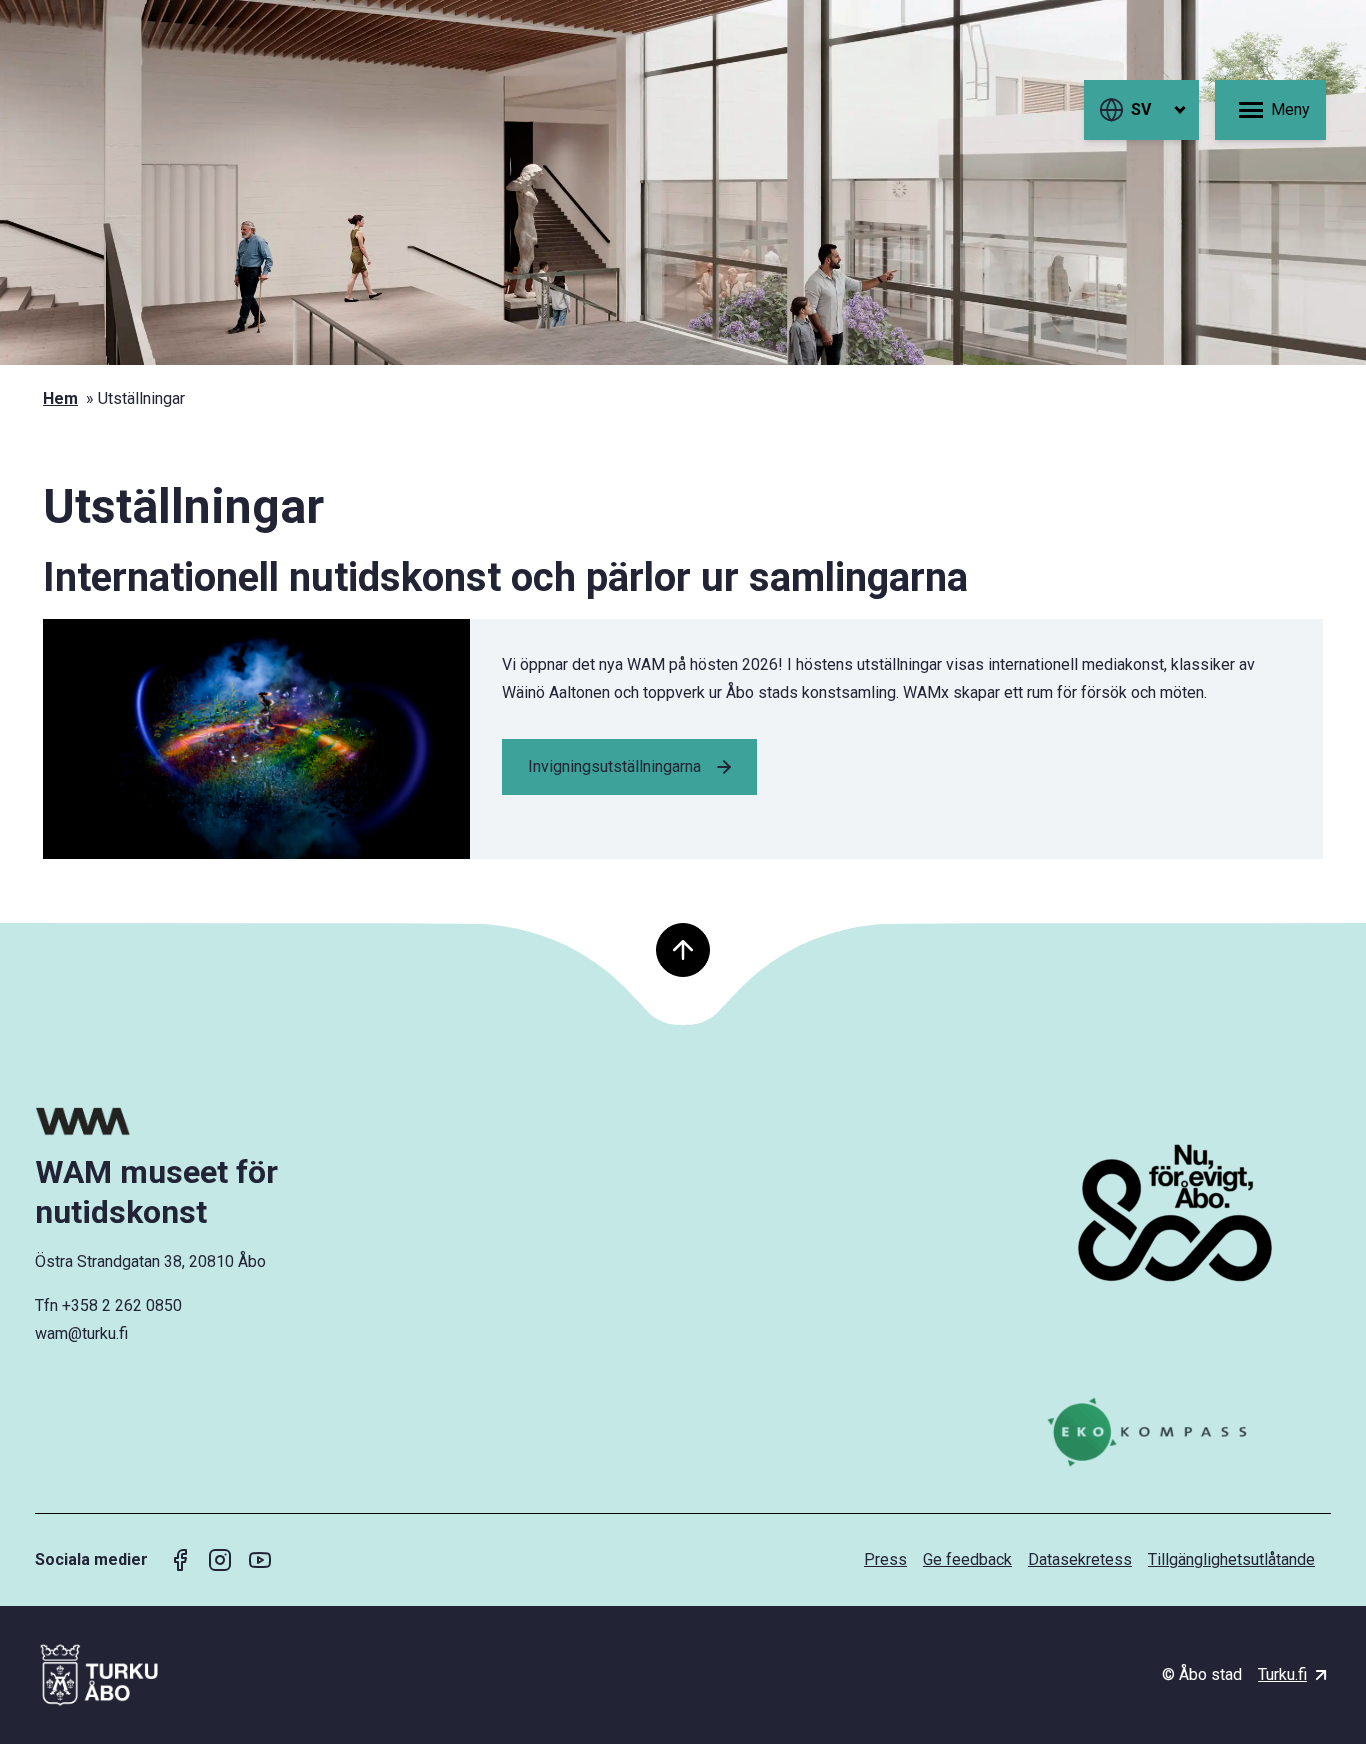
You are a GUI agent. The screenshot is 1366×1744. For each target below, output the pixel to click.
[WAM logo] (188, 1121)
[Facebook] (180, 1560)
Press (885, 1559)
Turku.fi (1282, 1674)
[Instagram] (220, 1560)
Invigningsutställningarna (614, 766)
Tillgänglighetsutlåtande (1231, 1559)
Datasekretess (1080, 1559)
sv (1141, 109)
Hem (60, 398)
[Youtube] (260, 1560)
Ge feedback (967, 1559)
